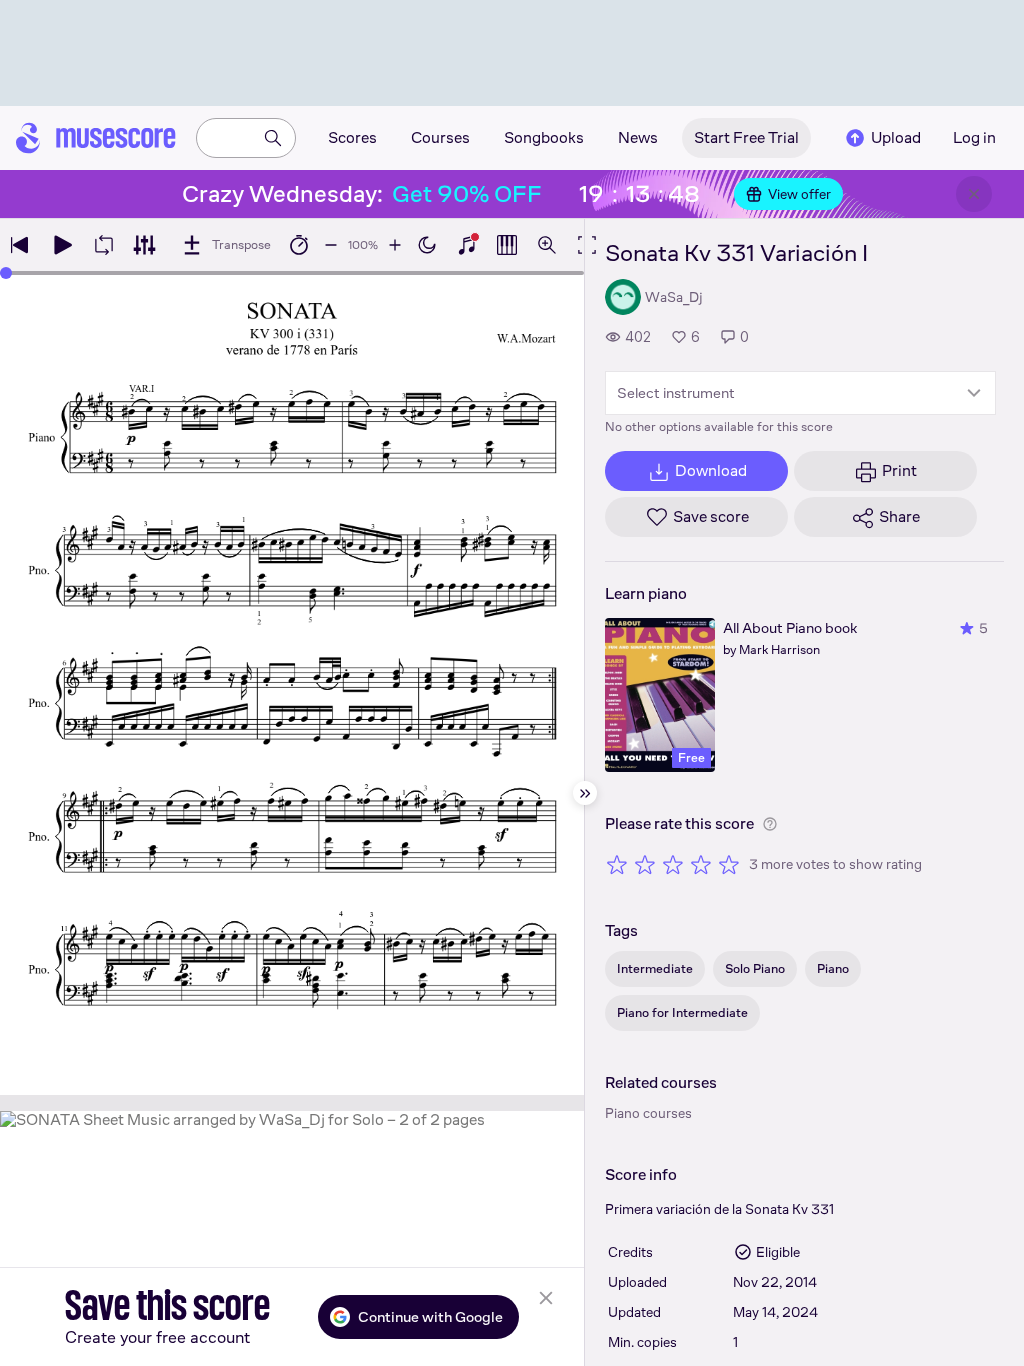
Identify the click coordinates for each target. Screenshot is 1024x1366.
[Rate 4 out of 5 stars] (701, 864)
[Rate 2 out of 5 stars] (645, 864)
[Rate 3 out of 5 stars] (673, 864)
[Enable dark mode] (427, 245)
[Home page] (96, 138)
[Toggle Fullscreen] (587, 245)
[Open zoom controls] (547, 245)
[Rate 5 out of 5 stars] (729, 864)
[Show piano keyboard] (467, 245)
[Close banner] (974, 194)
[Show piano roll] (507, 245)
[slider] (6, 273)
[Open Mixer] (144, 245)
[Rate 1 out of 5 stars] (617, 864)
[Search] (273, 138)
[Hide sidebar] (585, 793)
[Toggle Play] (62, 245)
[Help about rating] (770, 824)
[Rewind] (20, 245)
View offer (799, 194)
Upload (896, 137)
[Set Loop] (104, 245)
